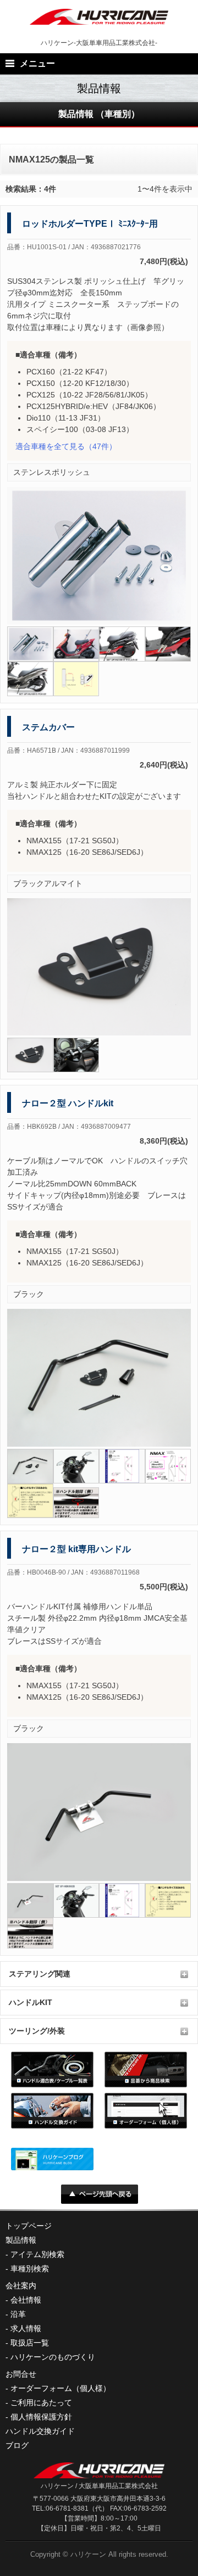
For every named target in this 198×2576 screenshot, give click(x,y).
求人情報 (26, 2328)
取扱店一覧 (30, 2343)
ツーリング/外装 (37, 2031)
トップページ (29, 2226)
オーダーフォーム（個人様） (61, 2388)
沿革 (18, 2314)
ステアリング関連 (40, 1974)
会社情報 (26, 2300)
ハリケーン (88, 2554)
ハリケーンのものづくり (53, 2357)
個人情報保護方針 (41, 2417)
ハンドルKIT (31, 2002)
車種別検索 (30, 2269)
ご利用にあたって (41, 2403)
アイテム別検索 (37, 2254)
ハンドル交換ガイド (40, 2431)
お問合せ (21, 2374)
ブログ (17, 2445)
